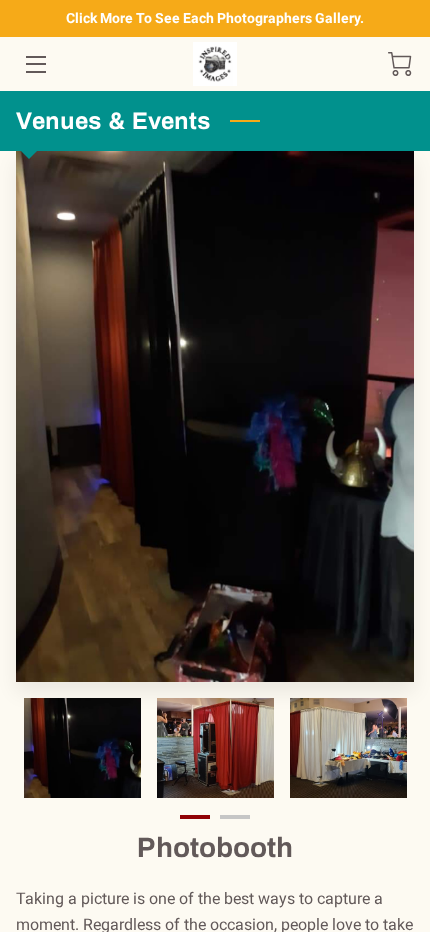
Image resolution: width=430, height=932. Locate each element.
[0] (400, 64)
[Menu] (34, 64)
